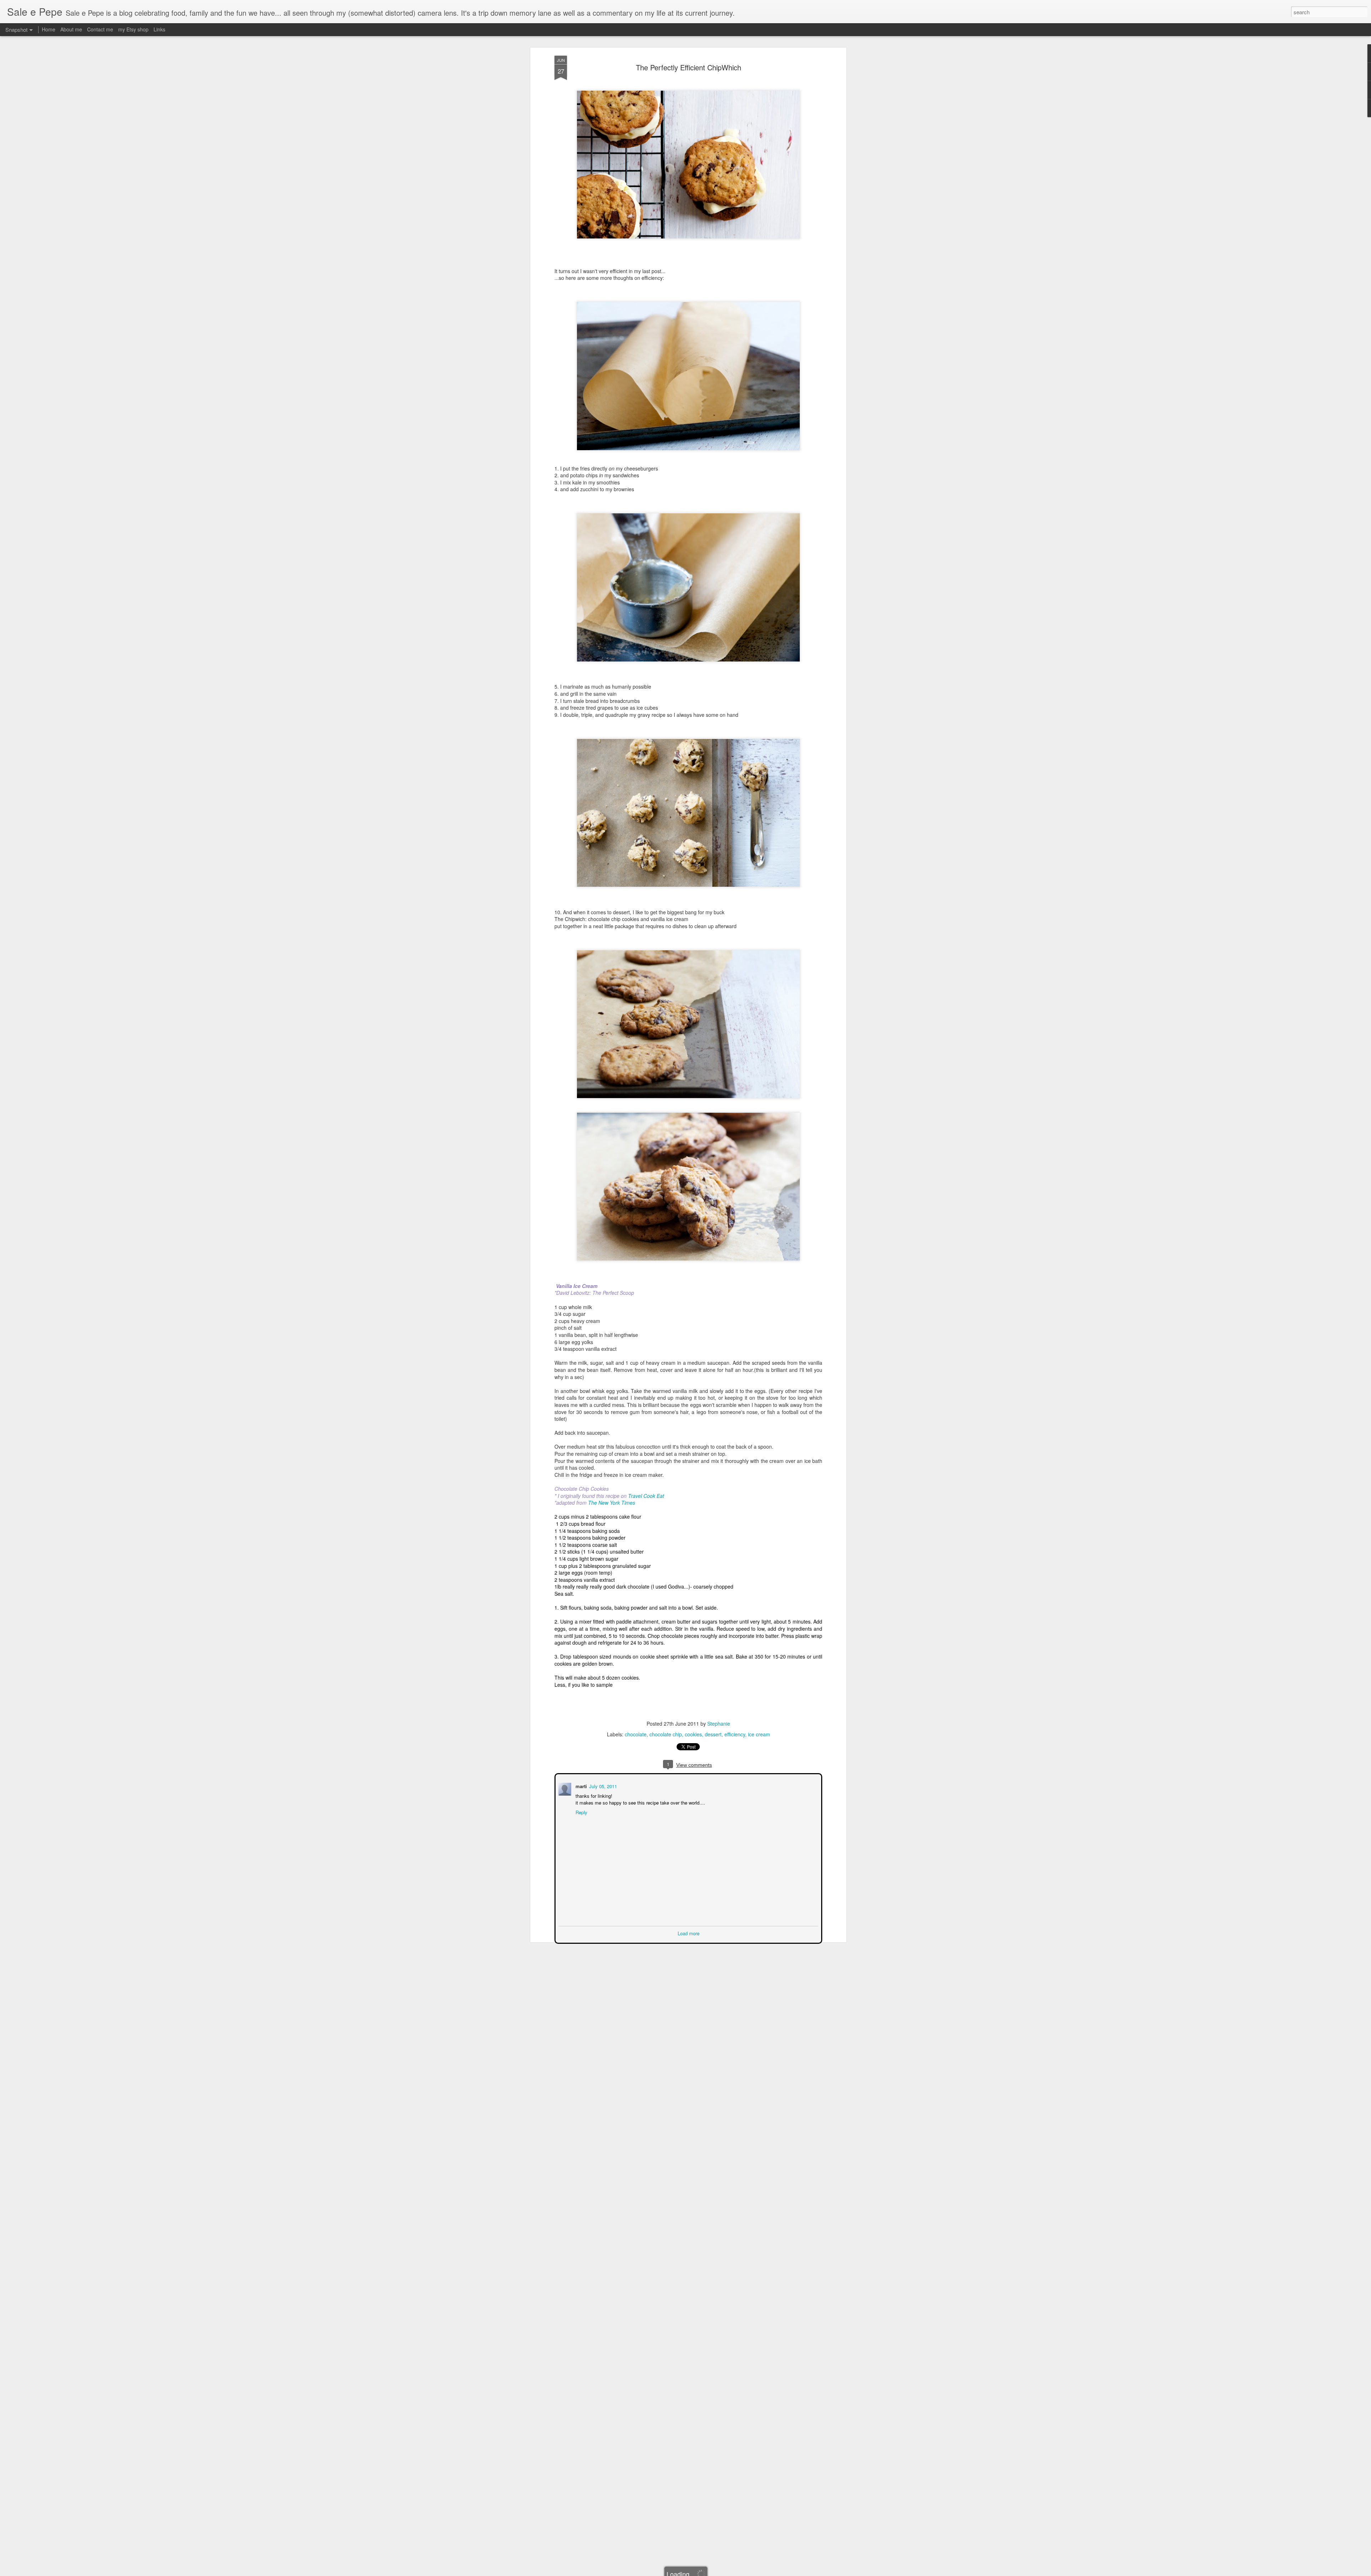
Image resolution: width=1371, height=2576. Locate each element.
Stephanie (719, 1724)
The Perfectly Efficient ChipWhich (689, 67)
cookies (693, 1734)
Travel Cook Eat (646, 1496)
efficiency (735, 1734)
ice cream (759, 1734)
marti (581, 1785)
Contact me (100, 29)
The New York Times (612, 1503)
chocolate (636, 1734)
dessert (713, 1734)
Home (49, 29)
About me (71, 29)
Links (159, 29)
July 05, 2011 (602, 1785)
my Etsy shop (133, 29)
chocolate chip (666, 1734)
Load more (689, 1933)
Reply (581, 1812)
